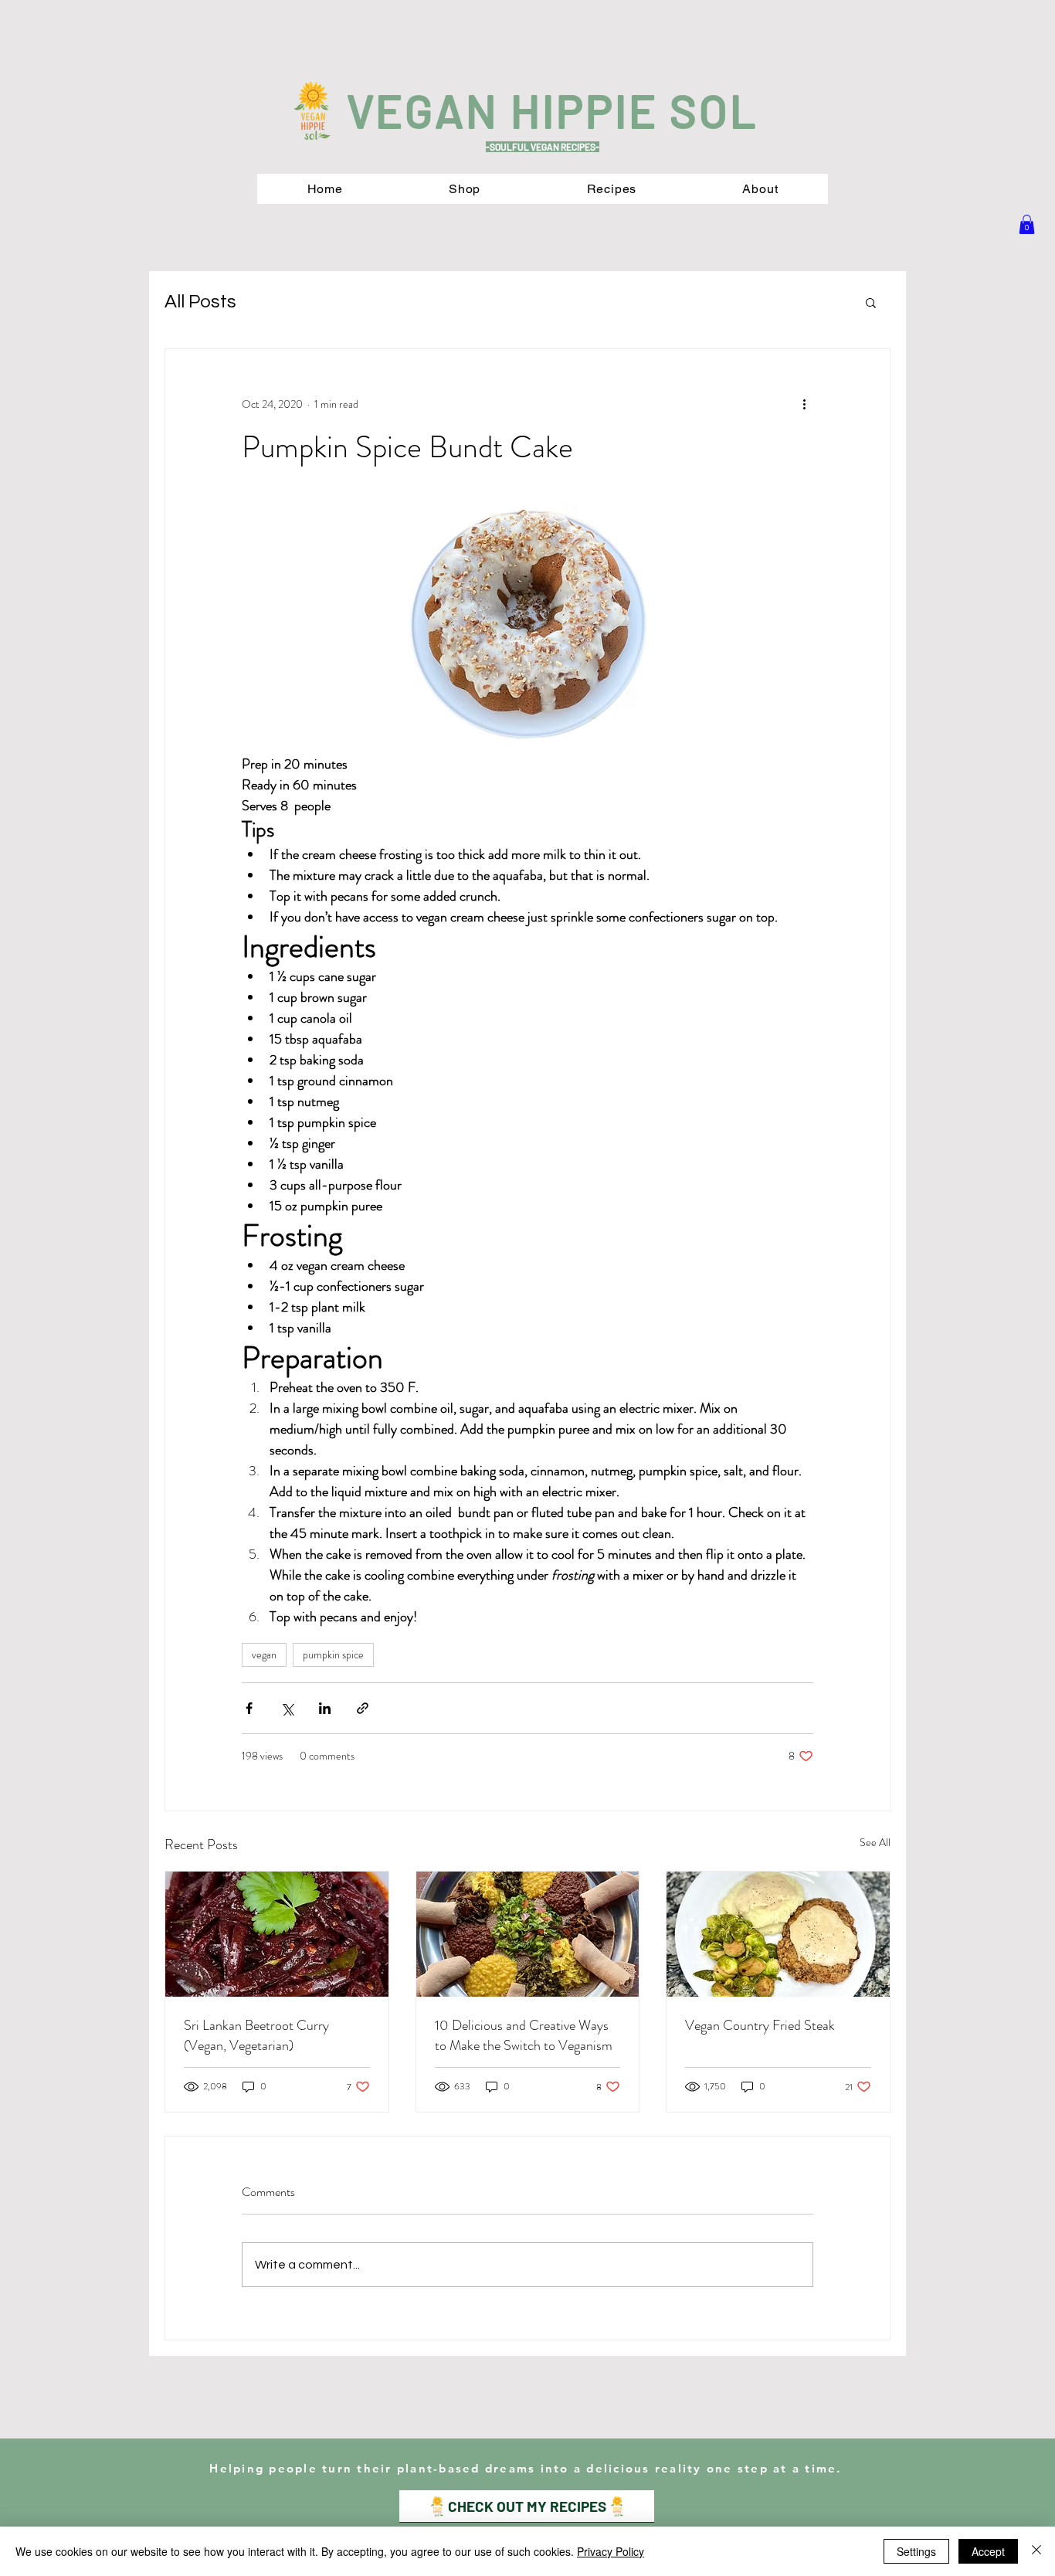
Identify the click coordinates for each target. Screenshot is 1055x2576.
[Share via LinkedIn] (325, 1708)
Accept (988, 2551)
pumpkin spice (333, 1655)
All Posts (200, 302)
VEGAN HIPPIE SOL (552, 110)
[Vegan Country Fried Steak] (778, 1934)
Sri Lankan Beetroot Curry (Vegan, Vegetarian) (256, 2035)
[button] (1027, 224)
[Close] (1036, 2551)
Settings (916, 2551)
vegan (264, 1655)
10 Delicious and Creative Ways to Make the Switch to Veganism (524, 2035)
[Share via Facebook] (249, 1708)
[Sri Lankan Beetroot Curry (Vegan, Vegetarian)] (277, 1934)
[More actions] (804, 405)
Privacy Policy (611, 2551)
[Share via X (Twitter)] (287, 1708)
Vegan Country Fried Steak (760, 2025)
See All (875, 1842)
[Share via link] (363, 1708)
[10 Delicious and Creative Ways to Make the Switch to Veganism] (528, 1934)
